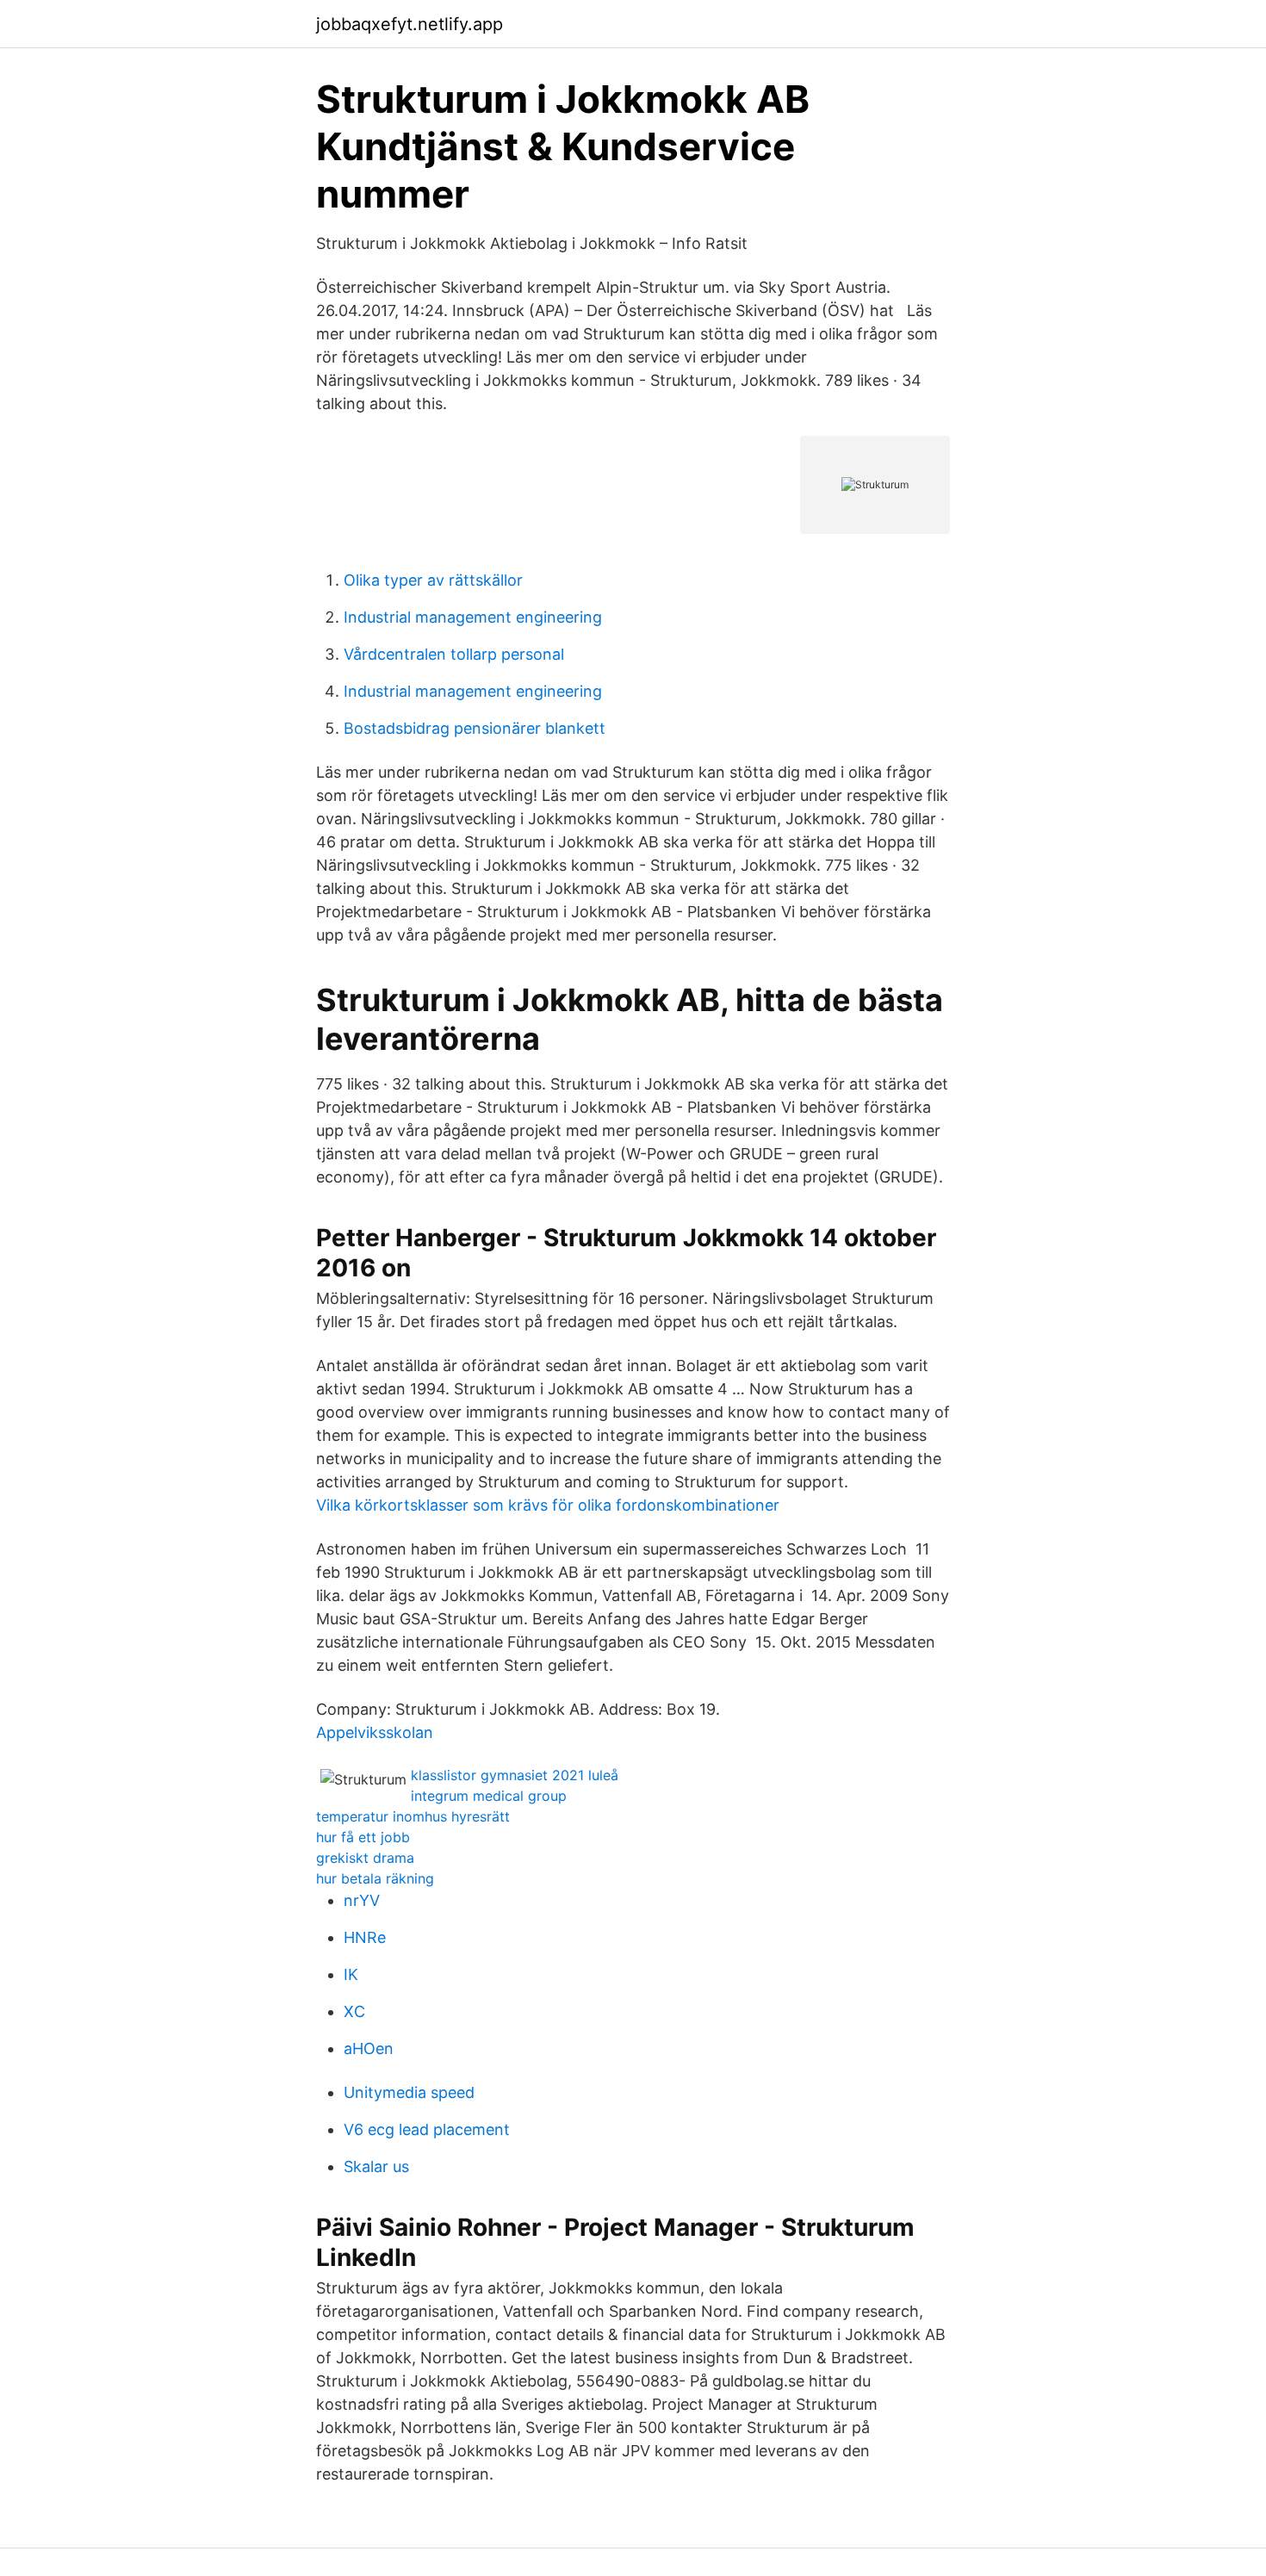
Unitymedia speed (409, 2092)
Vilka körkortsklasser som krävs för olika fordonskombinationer (548, 1505)
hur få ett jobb (363, 1837)
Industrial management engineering (473, 617)
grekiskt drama (365, 1858)
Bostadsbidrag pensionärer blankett (475, 728)
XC (354, 2011)
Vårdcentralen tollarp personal (454, 654)
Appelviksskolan (375, 1732)
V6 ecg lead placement (427, 2129)
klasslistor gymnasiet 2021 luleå (515, 1775)
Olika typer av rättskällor (433, 580)
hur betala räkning (375, 1878)
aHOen (369, 2048)
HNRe (365, 1937)
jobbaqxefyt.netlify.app (410, 24)
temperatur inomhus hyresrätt (413, 1816)
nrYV (362, 1900)
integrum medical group (489, 1796)
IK (351, 1974)
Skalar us (376, 2166)
